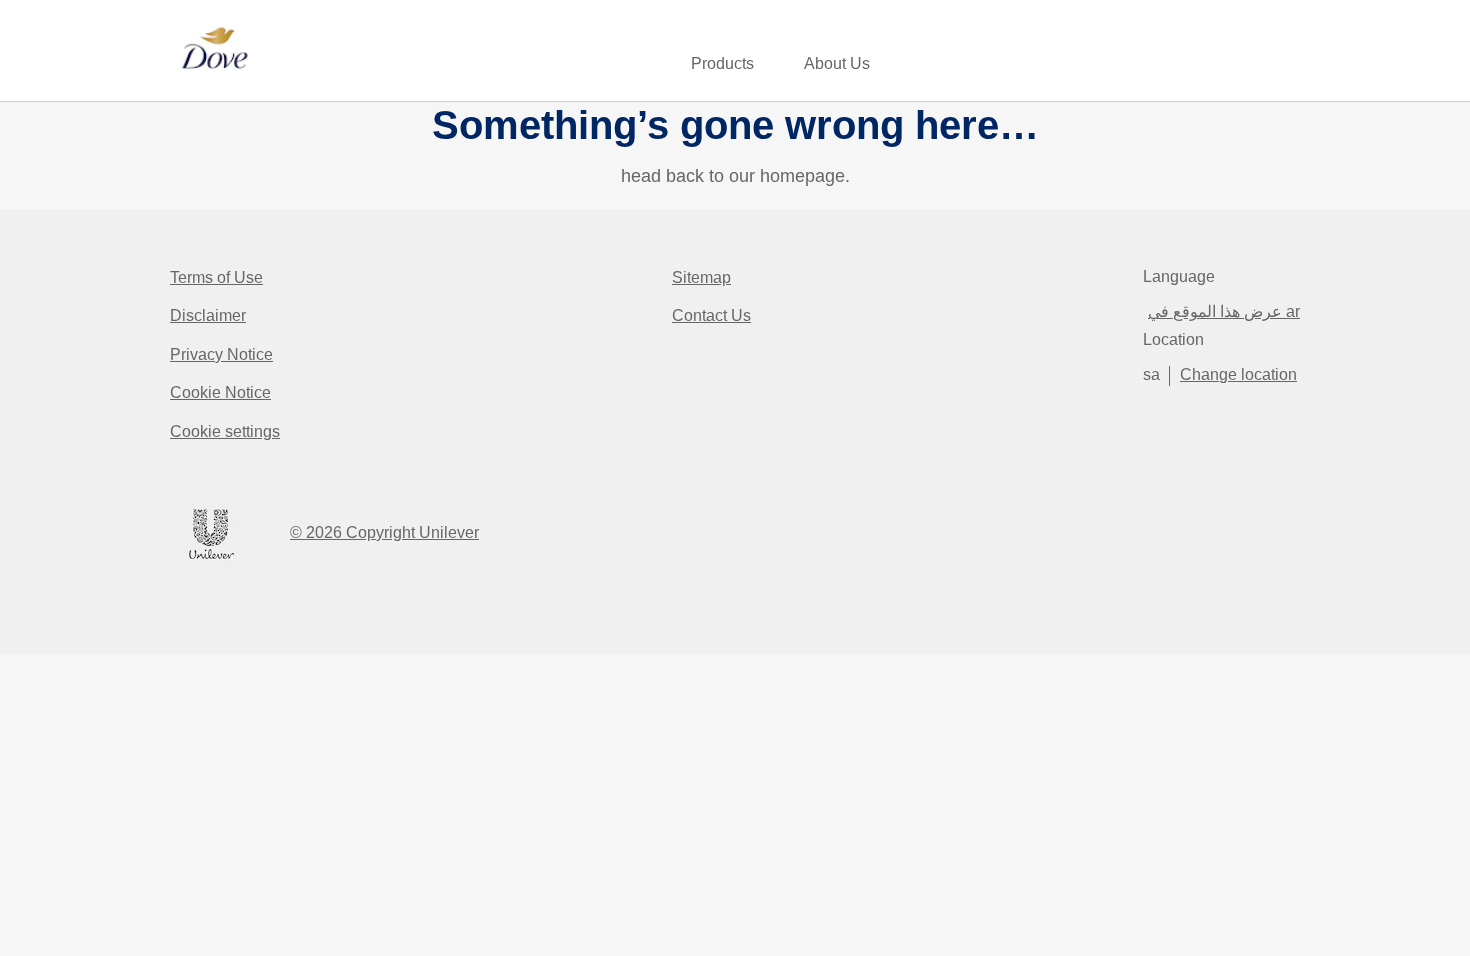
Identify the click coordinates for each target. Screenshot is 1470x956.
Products (722, 63)
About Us (837, 63)
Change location (1238, 374)
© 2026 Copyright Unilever (384, 532)
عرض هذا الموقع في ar (1224, 311)
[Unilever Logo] (210, 567)
